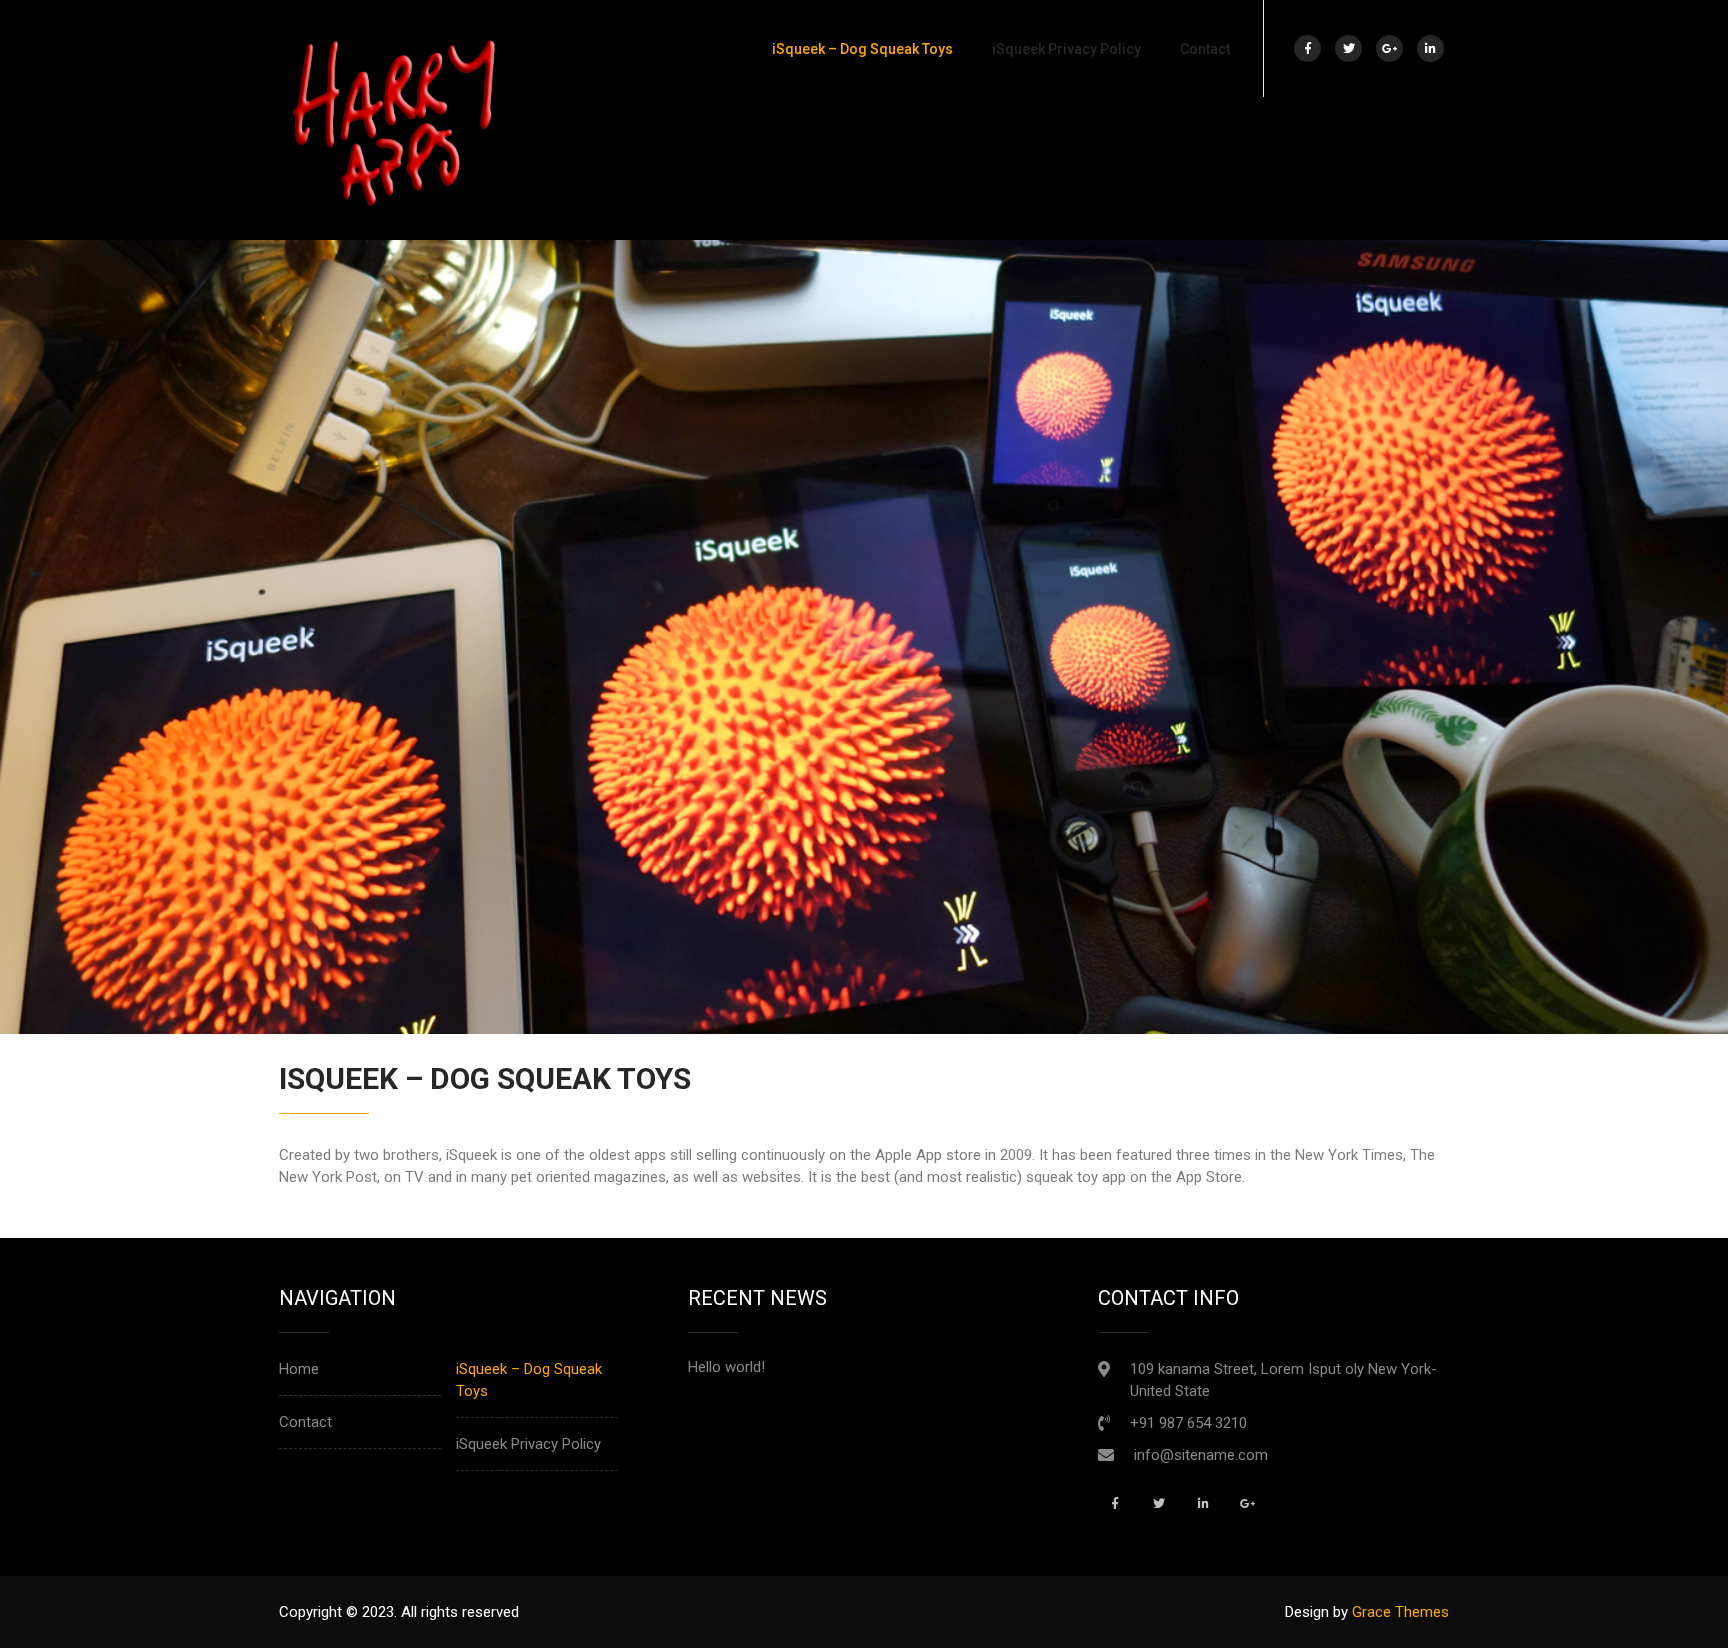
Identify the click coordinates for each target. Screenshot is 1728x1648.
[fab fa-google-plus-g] (1389, 48)
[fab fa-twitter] (1348, 48)
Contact (1205, 49)
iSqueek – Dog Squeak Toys (862, 49)
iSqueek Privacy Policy (1066, 49)
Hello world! (726, 1367)
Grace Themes (1400, 1612)
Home (299, 1369)
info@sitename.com (1201, 1455)
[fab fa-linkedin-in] (1430, 48)
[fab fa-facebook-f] (1307, 48)
